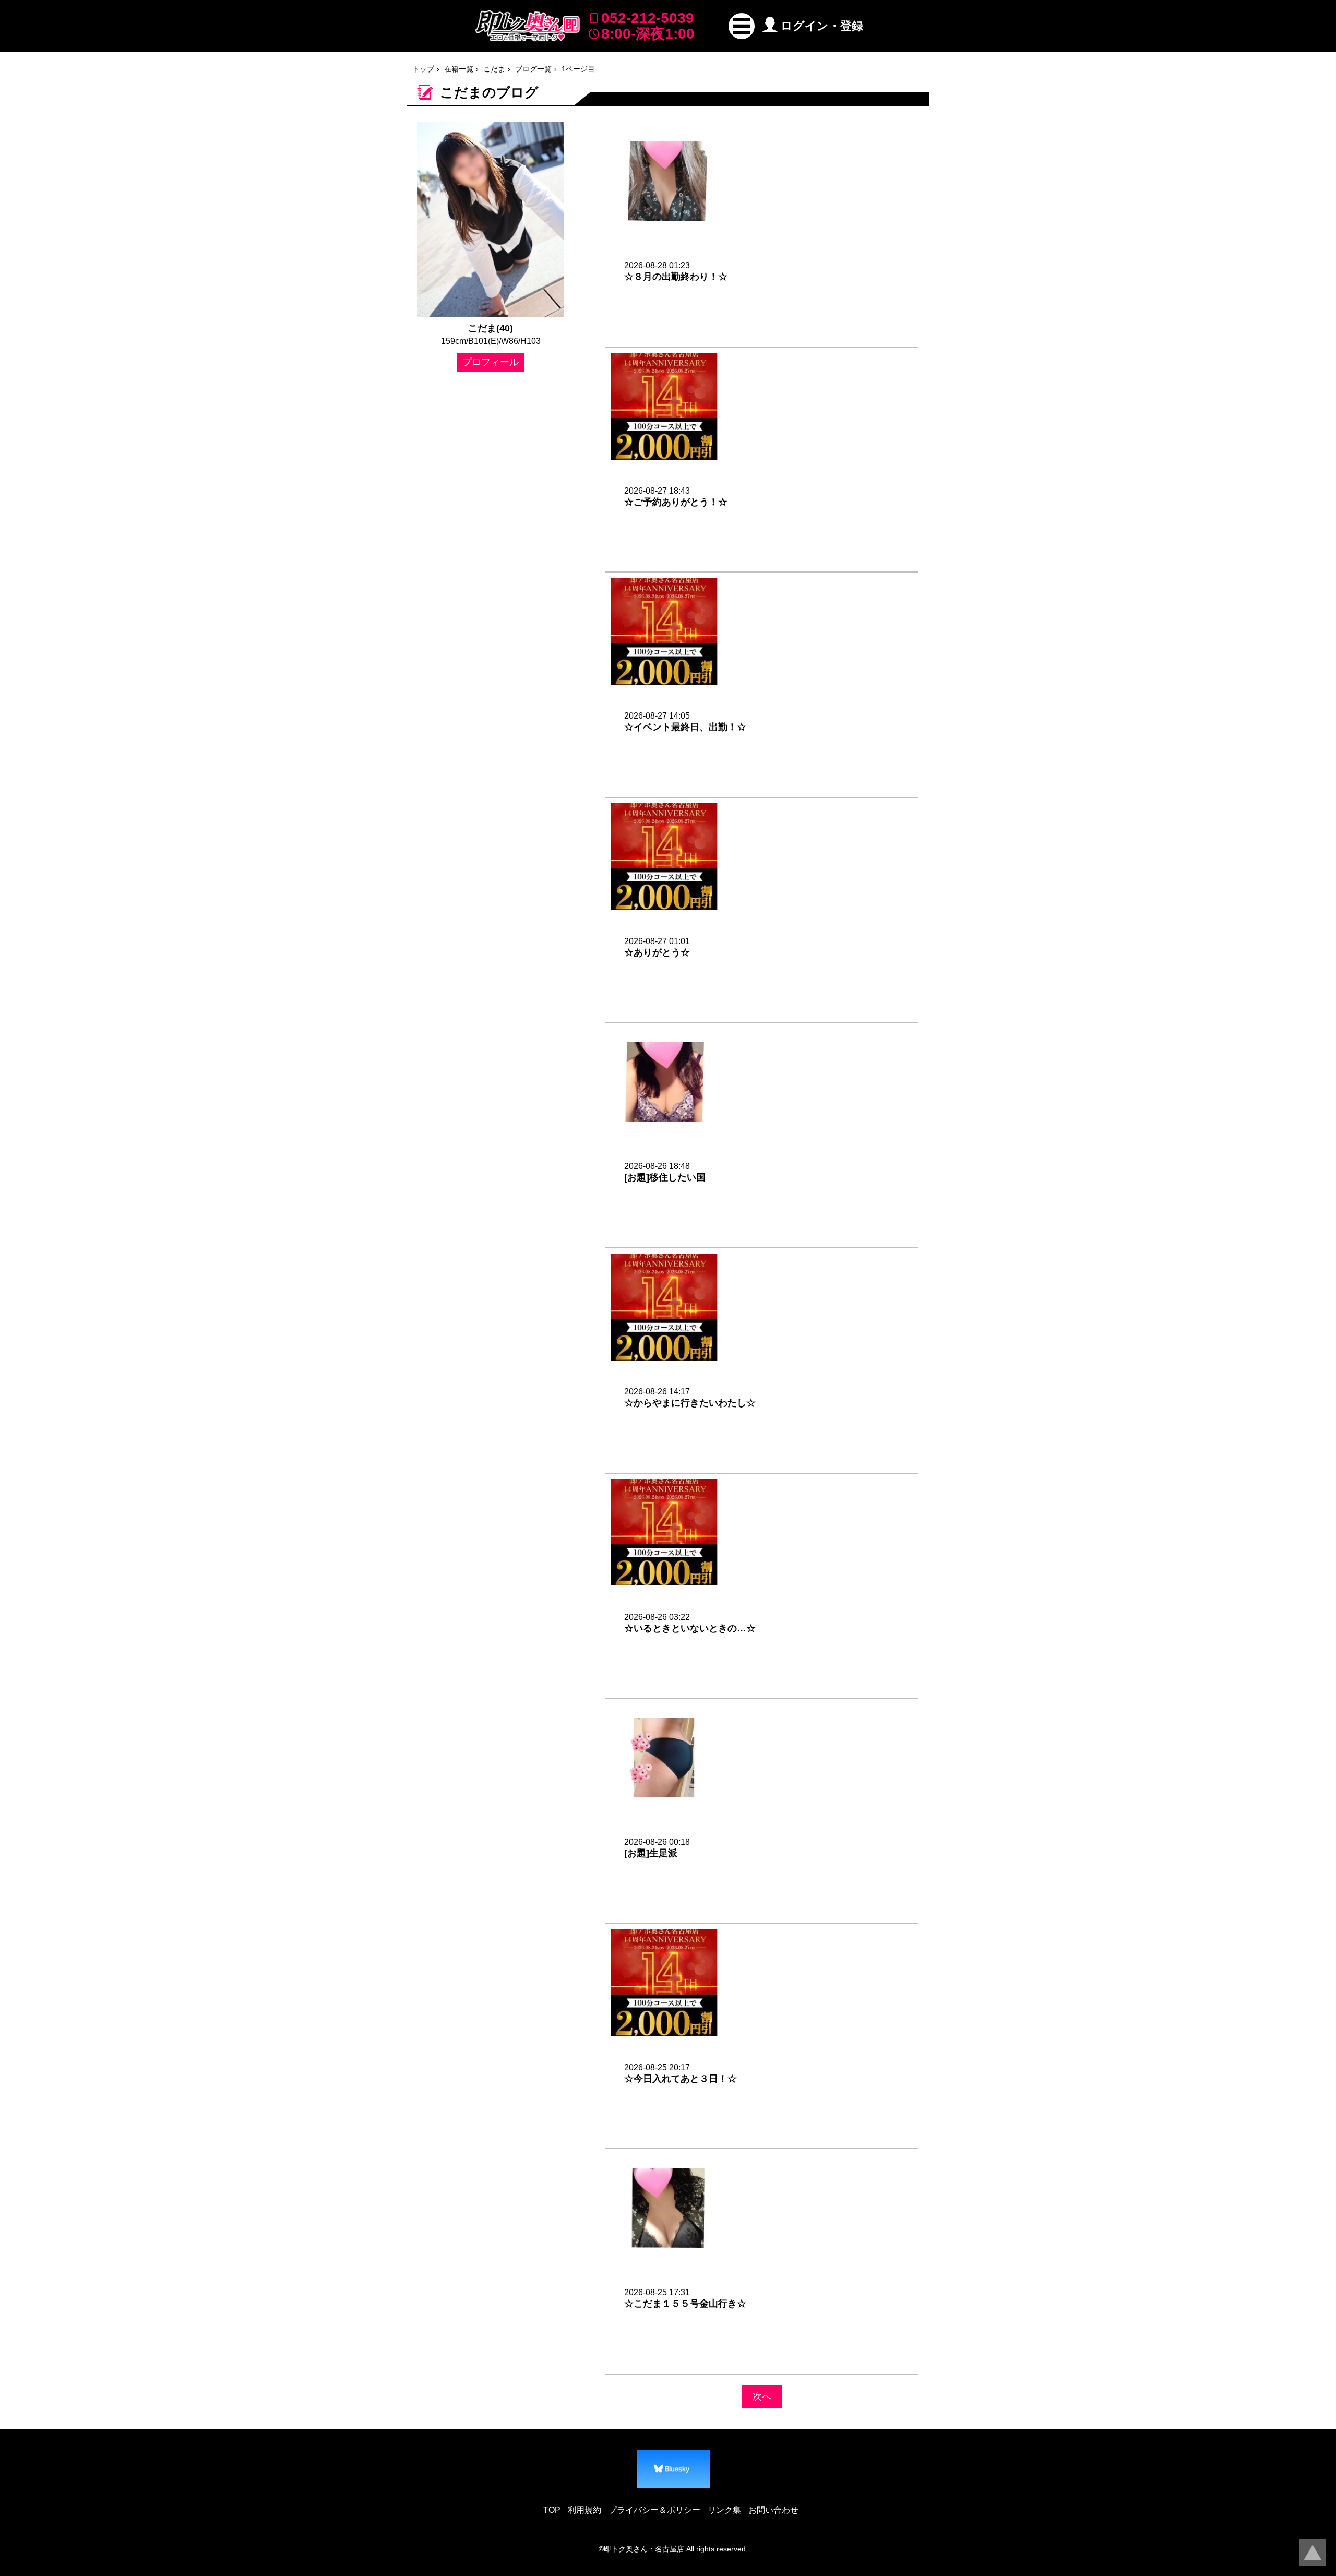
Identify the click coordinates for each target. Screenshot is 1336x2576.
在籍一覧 (459, 69)
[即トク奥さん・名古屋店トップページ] (528, 26)
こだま (494, 69)
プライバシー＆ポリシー (654, 2510)
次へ (762, 2396)
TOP (552, 2510)
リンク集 (724, 2510)
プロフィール (491, 362)
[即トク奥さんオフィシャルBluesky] (673, 2469)
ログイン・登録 (822, 26)
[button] (742, 26)
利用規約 (584, 2510)
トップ (423, 69)
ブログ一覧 (533, 69)
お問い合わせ (773, 2510)
